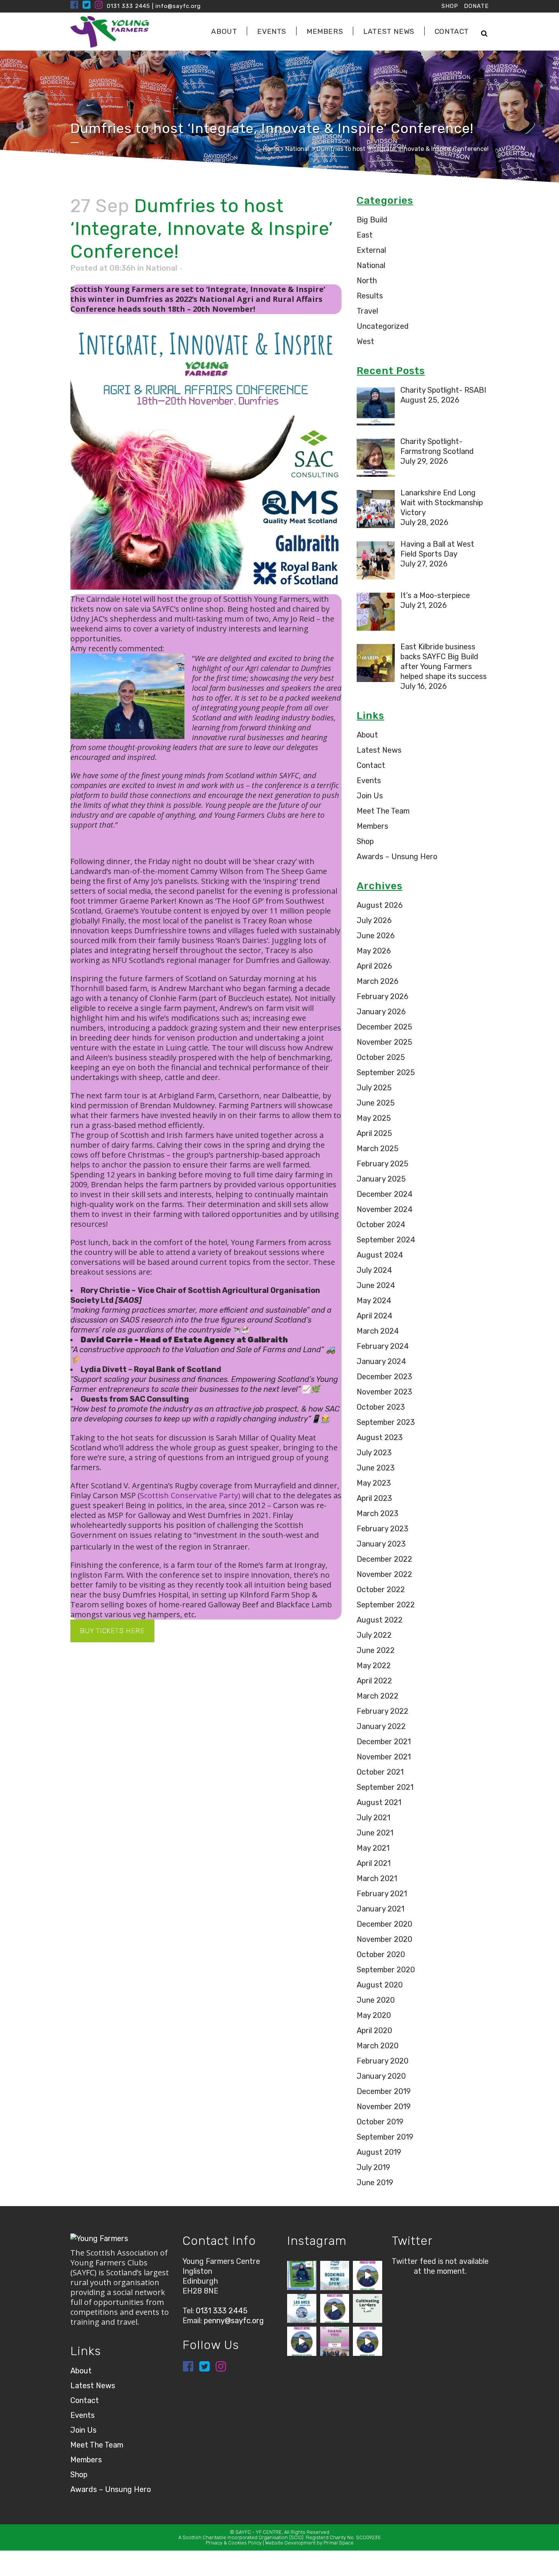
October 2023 (381, 1407)
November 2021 (384, 1757)
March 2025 (378, 1148)
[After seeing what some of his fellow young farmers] (335, 2309)
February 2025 (383, 1164)
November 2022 (384, 1574)
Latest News (379, 750)
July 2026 (374, 920)
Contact (371, 765)
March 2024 (378, 1331)
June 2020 (376, 2000)
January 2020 (381, 2076)
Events (369, 780)
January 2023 (381, 1544)
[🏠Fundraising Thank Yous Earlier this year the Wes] (335, 2341)
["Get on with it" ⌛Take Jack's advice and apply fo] (368, 2309)
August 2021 (379, 1802)
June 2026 (376, 936)
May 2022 (374, 1666)
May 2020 (374, 2015)
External (371, 250)
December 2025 (384, 1027)
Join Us (370, 796)
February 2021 (382, 1894)
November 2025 (384, 1042)
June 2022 (376, 1650)
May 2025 (374, 1118)
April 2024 (375, 1316)
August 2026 (380, 905)
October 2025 (381, 1057)
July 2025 (374, 1088)
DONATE (476, 6)
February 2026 (383, 996)
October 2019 (380, 2122)
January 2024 (381, 1361)
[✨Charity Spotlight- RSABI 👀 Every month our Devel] (302, 2275)
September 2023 (386, 1422)
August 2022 (380, 1620)
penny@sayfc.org (234, 2321)
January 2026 (381, 1012)
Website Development (290, 2543)
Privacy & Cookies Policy (234, 2543)
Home (271, 149)
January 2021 (380, 1909)
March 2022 (378, 1696)
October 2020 (381, 1954)
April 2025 (374, 1133)
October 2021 (380, 1772)
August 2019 (379, 2152)
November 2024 (385, 1209)
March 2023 (378, 1513)
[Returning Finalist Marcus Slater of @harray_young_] (302, 2341)
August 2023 (380, 1437)
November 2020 (384, 1939)
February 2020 (383, 2061)
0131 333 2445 (129, 6)
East (365, 235)
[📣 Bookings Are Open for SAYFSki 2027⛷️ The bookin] (335, 2275)
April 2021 (374, 1863)
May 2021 (373, 1848)
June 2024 (376, 1285)
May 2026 (374, 951)
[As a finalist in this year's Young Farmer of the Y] (368, 2341)
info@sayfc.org (178, 6)
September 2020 (386, 1970)
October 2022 (381, 1589)
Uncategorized (383, 326)
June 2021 (375, 1833)
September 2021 (385, 1787)
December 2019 (384, 2091)
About (367, 735)
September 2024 (386, 1240)
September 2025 (386, 1072)
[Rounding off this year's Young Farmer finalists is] (368, 2275)
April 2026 (374, 966)
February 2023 (383, 1529)
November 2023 (384, 1392)
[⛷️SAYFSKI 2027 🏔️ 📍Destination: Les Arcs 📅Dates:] (302, 2309)
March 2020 (378, 2046)
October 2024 (381, 1225)
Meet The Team (383, 811)
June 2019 (375, 2183)
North (367, 281)
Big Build (372, 220)
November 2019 (384, 2106)
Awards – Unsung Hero (397, 857)
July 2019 (373, 2167)
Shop (365, 841)
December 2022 (384, 1559)
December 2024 (385, 1194)
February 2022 (383, 1711)
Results (370, 296)
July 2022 (374, 1635)
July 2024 (374, 1270)
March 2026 (378, 981)
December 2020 (384, 1924)
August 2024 (380, 1255)
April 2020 (374, 2030)
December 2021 (384, 1742)
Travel (367, 311)
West (365, 341)
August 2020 (380, 1985)
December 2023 (384, 1377)
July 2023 (374, 1453)
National (297, 149)
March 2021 (377, 1878)
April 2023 (374, 1498)
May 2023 (374, 1483)
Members (372, 826)
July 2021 (373, 1818)
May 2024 (374, 1301)
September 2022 (386, 1605)
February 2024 (383, 1346)
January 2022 (381, 1726)
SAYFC (243, 2532)
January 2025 (381, 1179)
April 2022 (374, 1681)
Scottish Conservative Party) (190, 1495)
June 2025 (376, 1103)
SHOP (450, 6)
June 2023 (376, 1468)
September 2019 (385, 2137)
